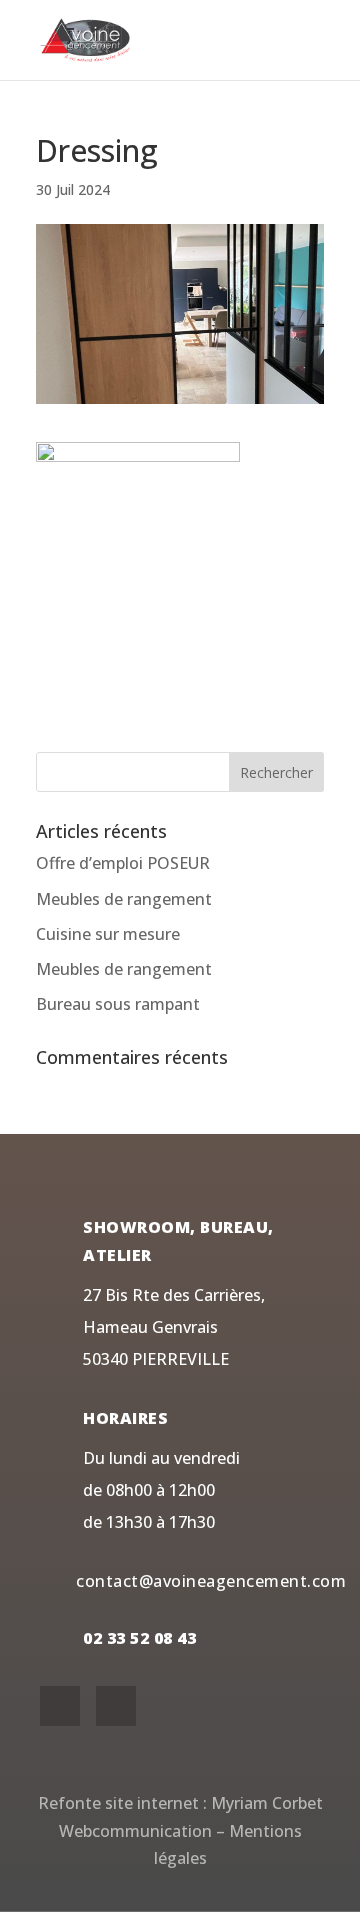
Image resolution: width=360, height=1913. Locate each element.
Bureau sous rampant (118, 1004)
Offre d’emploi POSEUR (123, 863)
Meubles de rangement (124, 899)
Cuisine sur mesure (108, 934)
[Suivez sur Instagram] (116, 1706)
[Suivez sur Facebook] (60, 1706)
